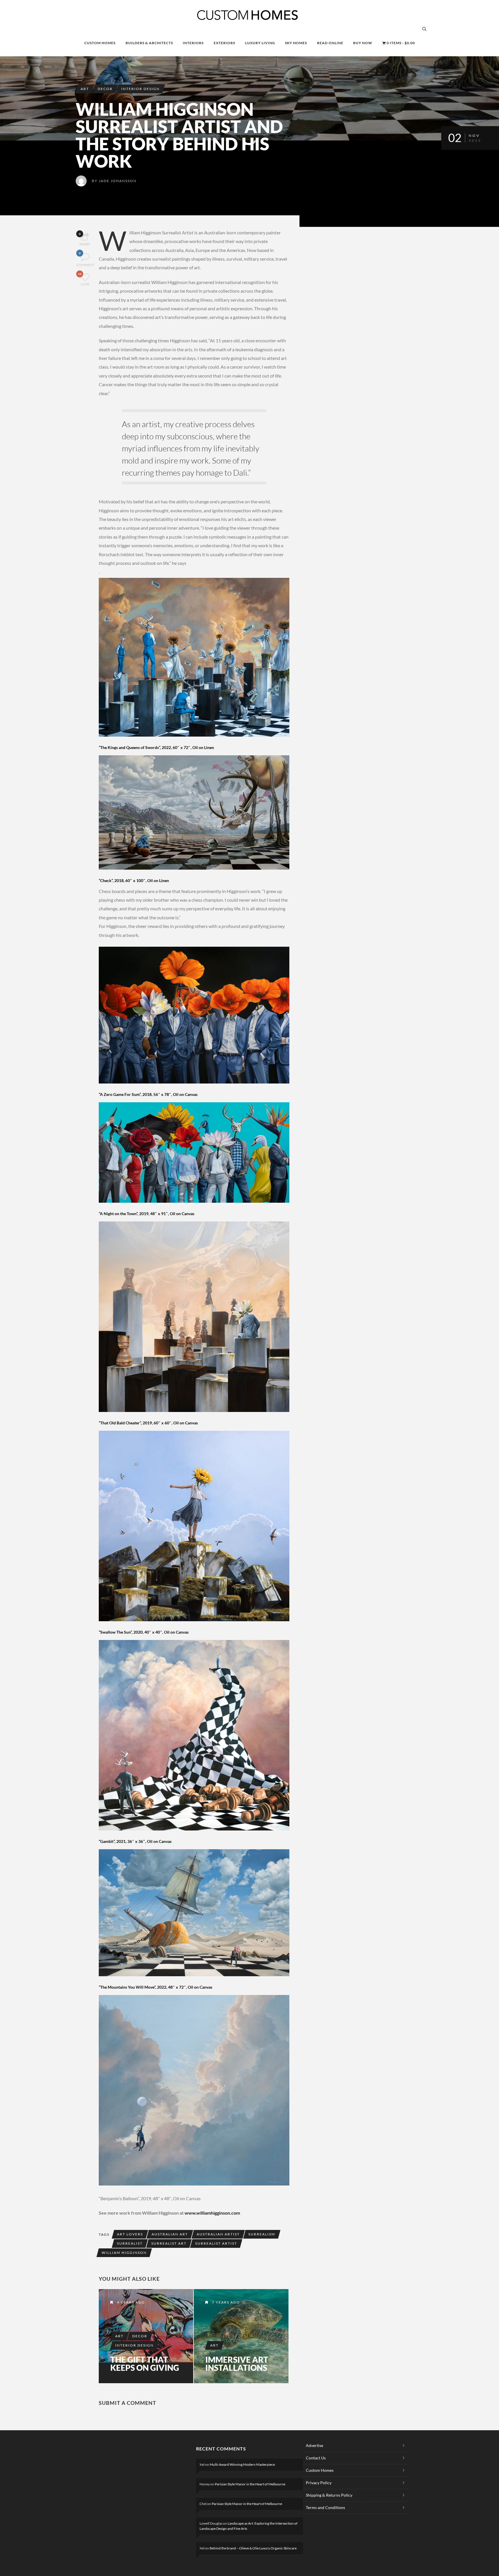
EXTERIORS (224, 43)
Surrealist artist (216, 2243)
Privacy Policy (319, 2483)
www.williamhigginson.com (213, 2213)
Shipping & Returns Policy (329, 2495)
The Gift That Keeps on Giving (145, 2364)
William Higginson (124, 2253)
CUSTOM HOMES (100, 43)
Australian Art (170, 2234)
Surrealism (262, 2234)
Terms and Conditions (325, 2507)
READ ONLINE (330, 43)
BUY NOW (363, 43)
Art (85, 89)
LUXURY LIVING (260, 43)
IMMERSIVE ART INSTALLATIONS (237, 2364)
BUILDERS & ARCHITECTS (149, 43)
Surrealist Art (169, 2243)
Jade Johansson (118, 181)
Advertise (314, 2445)
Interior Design (140, 89)
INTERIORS (193, 43)
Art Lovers (130, 2234)
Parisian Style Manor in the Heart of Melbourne (250, 2484)
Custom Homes (320, 2470)
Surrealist (130, 2243)
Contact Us (316, 2458)
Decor (105, 89)
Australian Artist (218, 2234)
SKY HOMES (296, 43)
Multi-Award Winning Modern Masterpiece (242, 2464)
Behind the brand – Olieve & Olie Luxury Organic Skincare (253, 2548)
